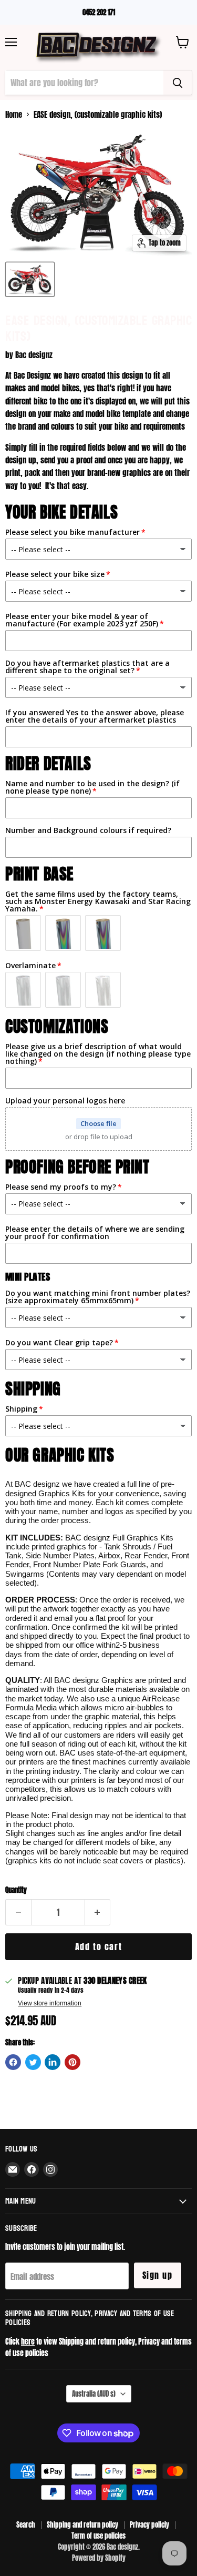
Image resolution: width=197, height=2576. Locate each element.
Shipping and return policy (82, 2525)
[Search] (178, 83)
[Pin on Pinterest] (72, 2062)
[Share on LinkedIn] (53, 2062)
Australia (94, 2394)
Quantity (16, 1890)
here (28, 2341)
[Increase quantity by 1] (98, 1912)
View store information (50, 2003)
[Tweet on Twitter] (33, 2062)
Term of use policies (98, 2536)
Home (14, 114)
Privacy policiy (149, 2525)
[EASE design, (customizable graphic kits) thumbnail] (30, 279)
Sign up (158, 2275)
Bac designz (34, 355)
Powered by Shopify (99, 2558)
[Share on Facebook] (13, 2062)
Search (26, 2525)
